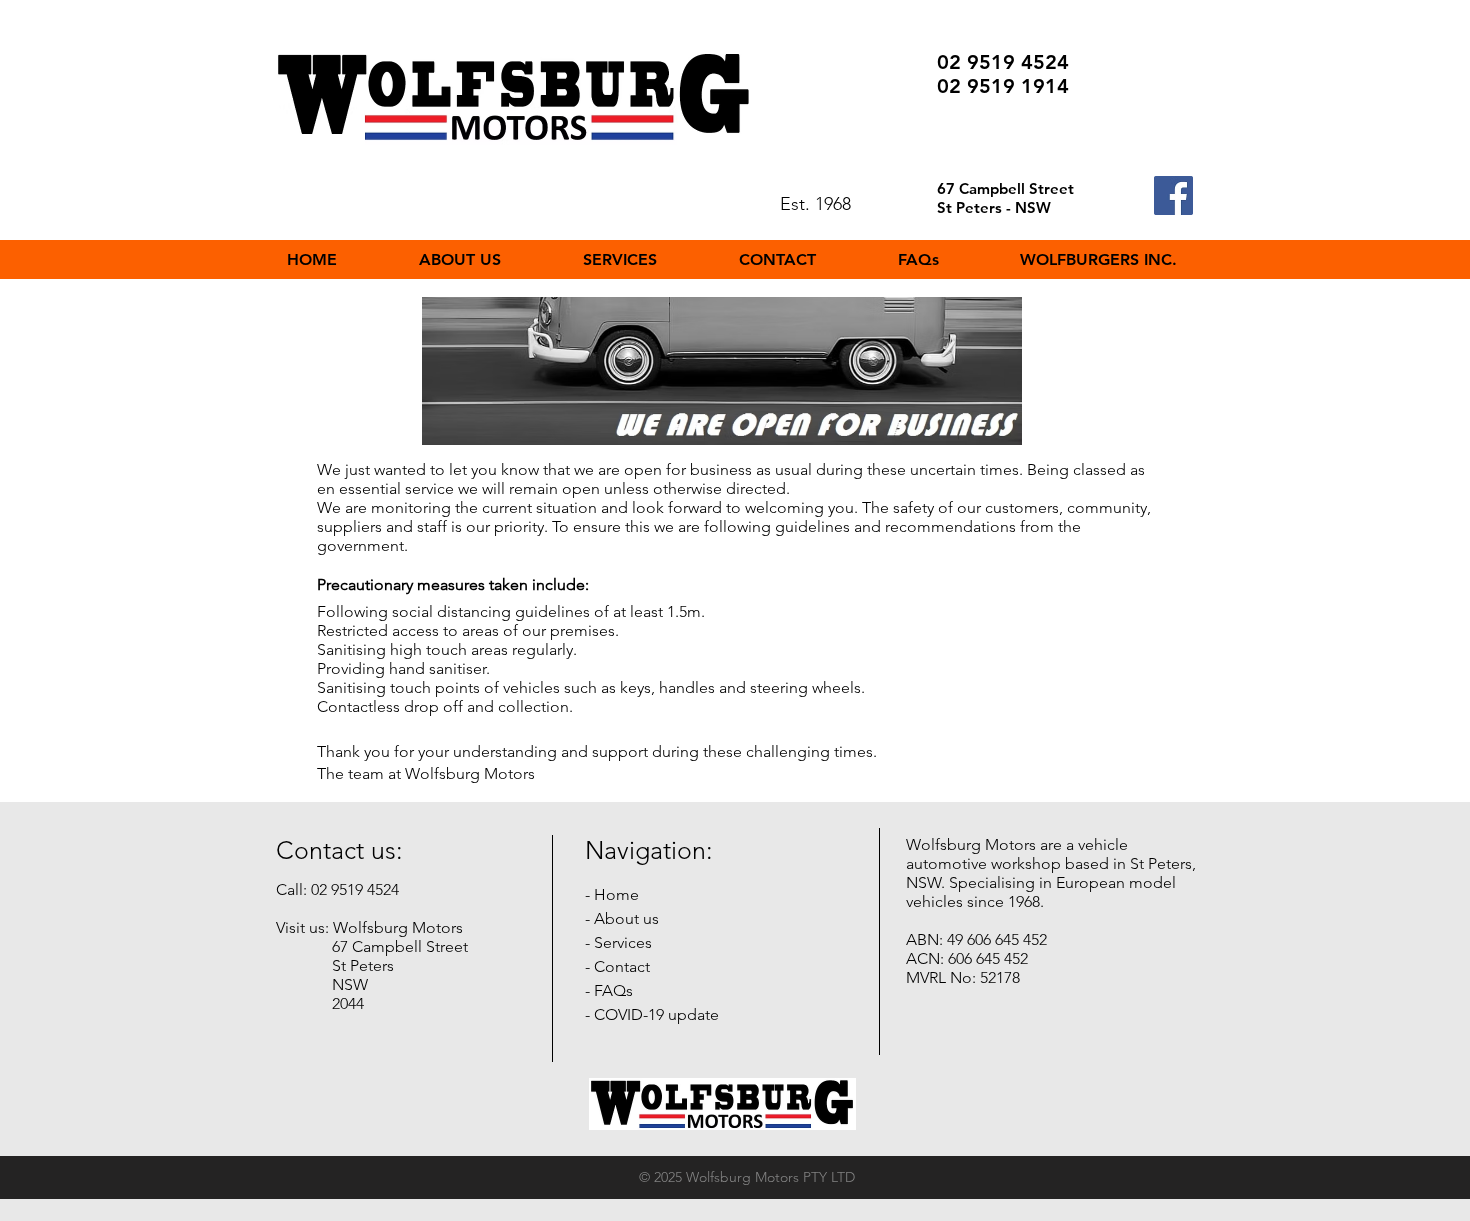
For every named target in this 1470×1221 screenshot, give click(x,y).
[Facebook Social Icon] (1173, 195)
